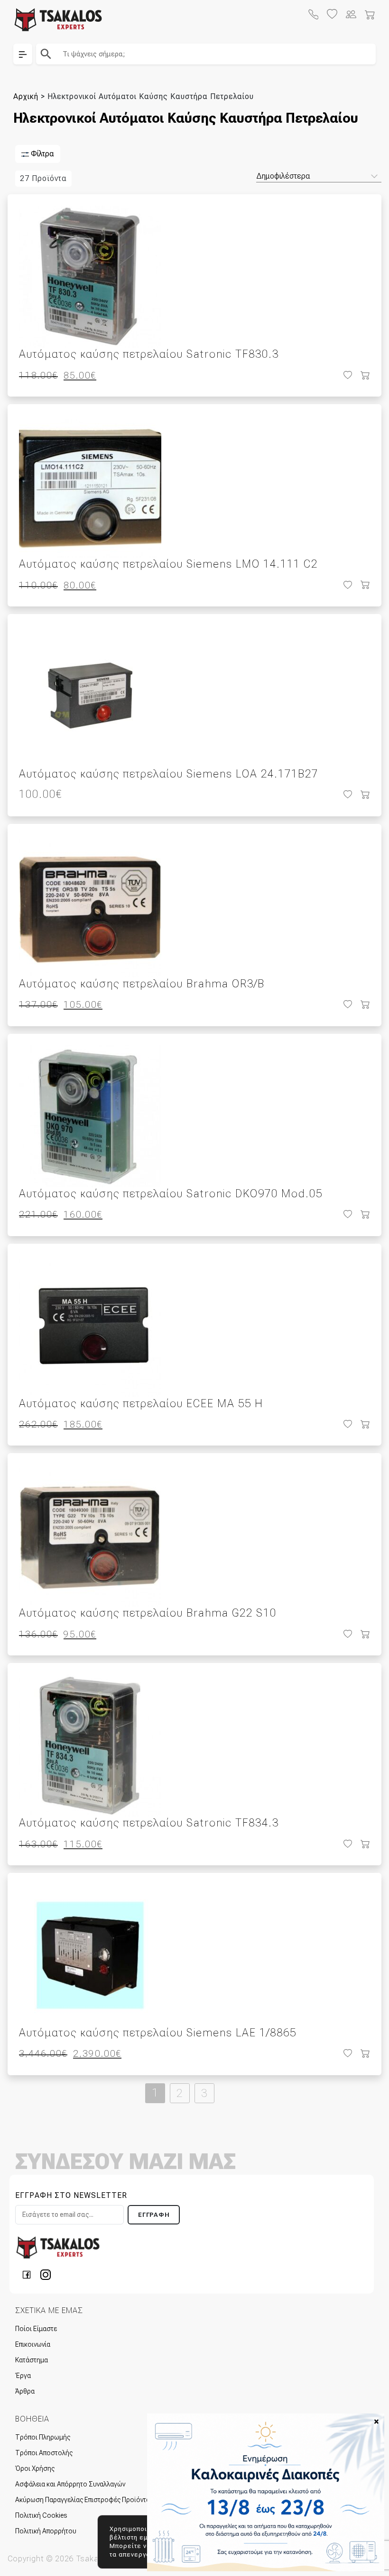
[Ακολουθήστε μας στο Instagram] (46, 2274)
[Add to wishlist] (347, 375)
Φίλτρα (42, 154)
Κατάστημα (32, 2360)
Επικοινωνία (33, 2344)
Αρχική (26, 96)
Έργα (23, 2376)
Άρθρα (25, 2391)
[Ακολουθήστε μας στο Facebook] (29, 2274)
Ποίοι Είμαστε (36, 2329)
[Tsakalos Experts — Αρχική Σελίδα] (58, 2247)
